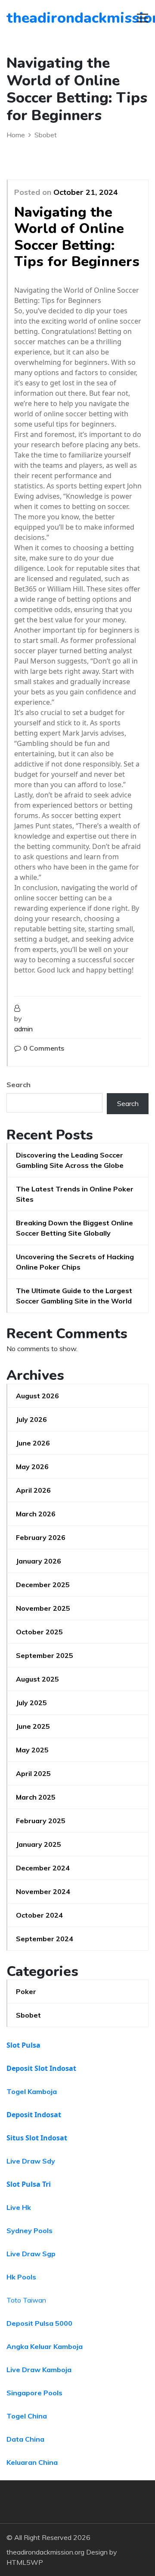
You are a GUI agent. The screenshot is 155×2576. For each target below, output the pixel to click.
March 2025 (36, 1797)
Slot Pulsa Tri (29, 2184)
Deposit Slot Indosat (41, 2068)
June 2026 (33, 1443)
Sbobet (28, 2015)
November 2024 (43, 1891)
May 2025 (32, 1750)
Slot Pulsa (23, 2045)
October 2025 (39, 1632)
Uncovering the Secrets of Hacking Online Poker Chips (75, 1262)
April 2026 (33, 1490)
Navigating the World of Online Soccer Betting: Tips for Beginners (77, 237)
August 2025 (37, 1679)
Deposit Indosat (34, 2115)
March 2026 (36, 1514)
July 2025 (31, 1703)
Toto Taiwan (26, 2300)
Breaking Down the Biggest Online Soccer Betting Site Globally (74, 1228)
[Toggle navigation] (143, 18)
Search (19, 1085)
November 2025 (43, 1608)
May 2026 (32, 1467)
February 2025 (41, 1821)
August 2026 (37, 1396)
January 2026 (39, 1561)
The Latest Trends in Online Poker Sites (75, 1194)
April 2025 (33, 1773)
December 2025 (43, 1585)
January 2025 (39, 1844)
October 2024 (39, 1915)
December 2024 (43, 1868)
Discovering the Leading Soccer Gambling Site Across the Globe (70, 1160)
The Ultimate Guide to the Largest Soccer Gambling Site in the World (74, 1296)
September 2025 (45, 1655)
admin (23, 1029)
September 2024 (45, 1939)
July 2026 (31, 1419)
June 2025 (33, 1726)
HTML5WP (25, 2562)
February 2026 (41, 1537)
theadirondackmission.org (56, 18)
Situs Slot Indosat (37, 2138)
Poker (26, 1991)
